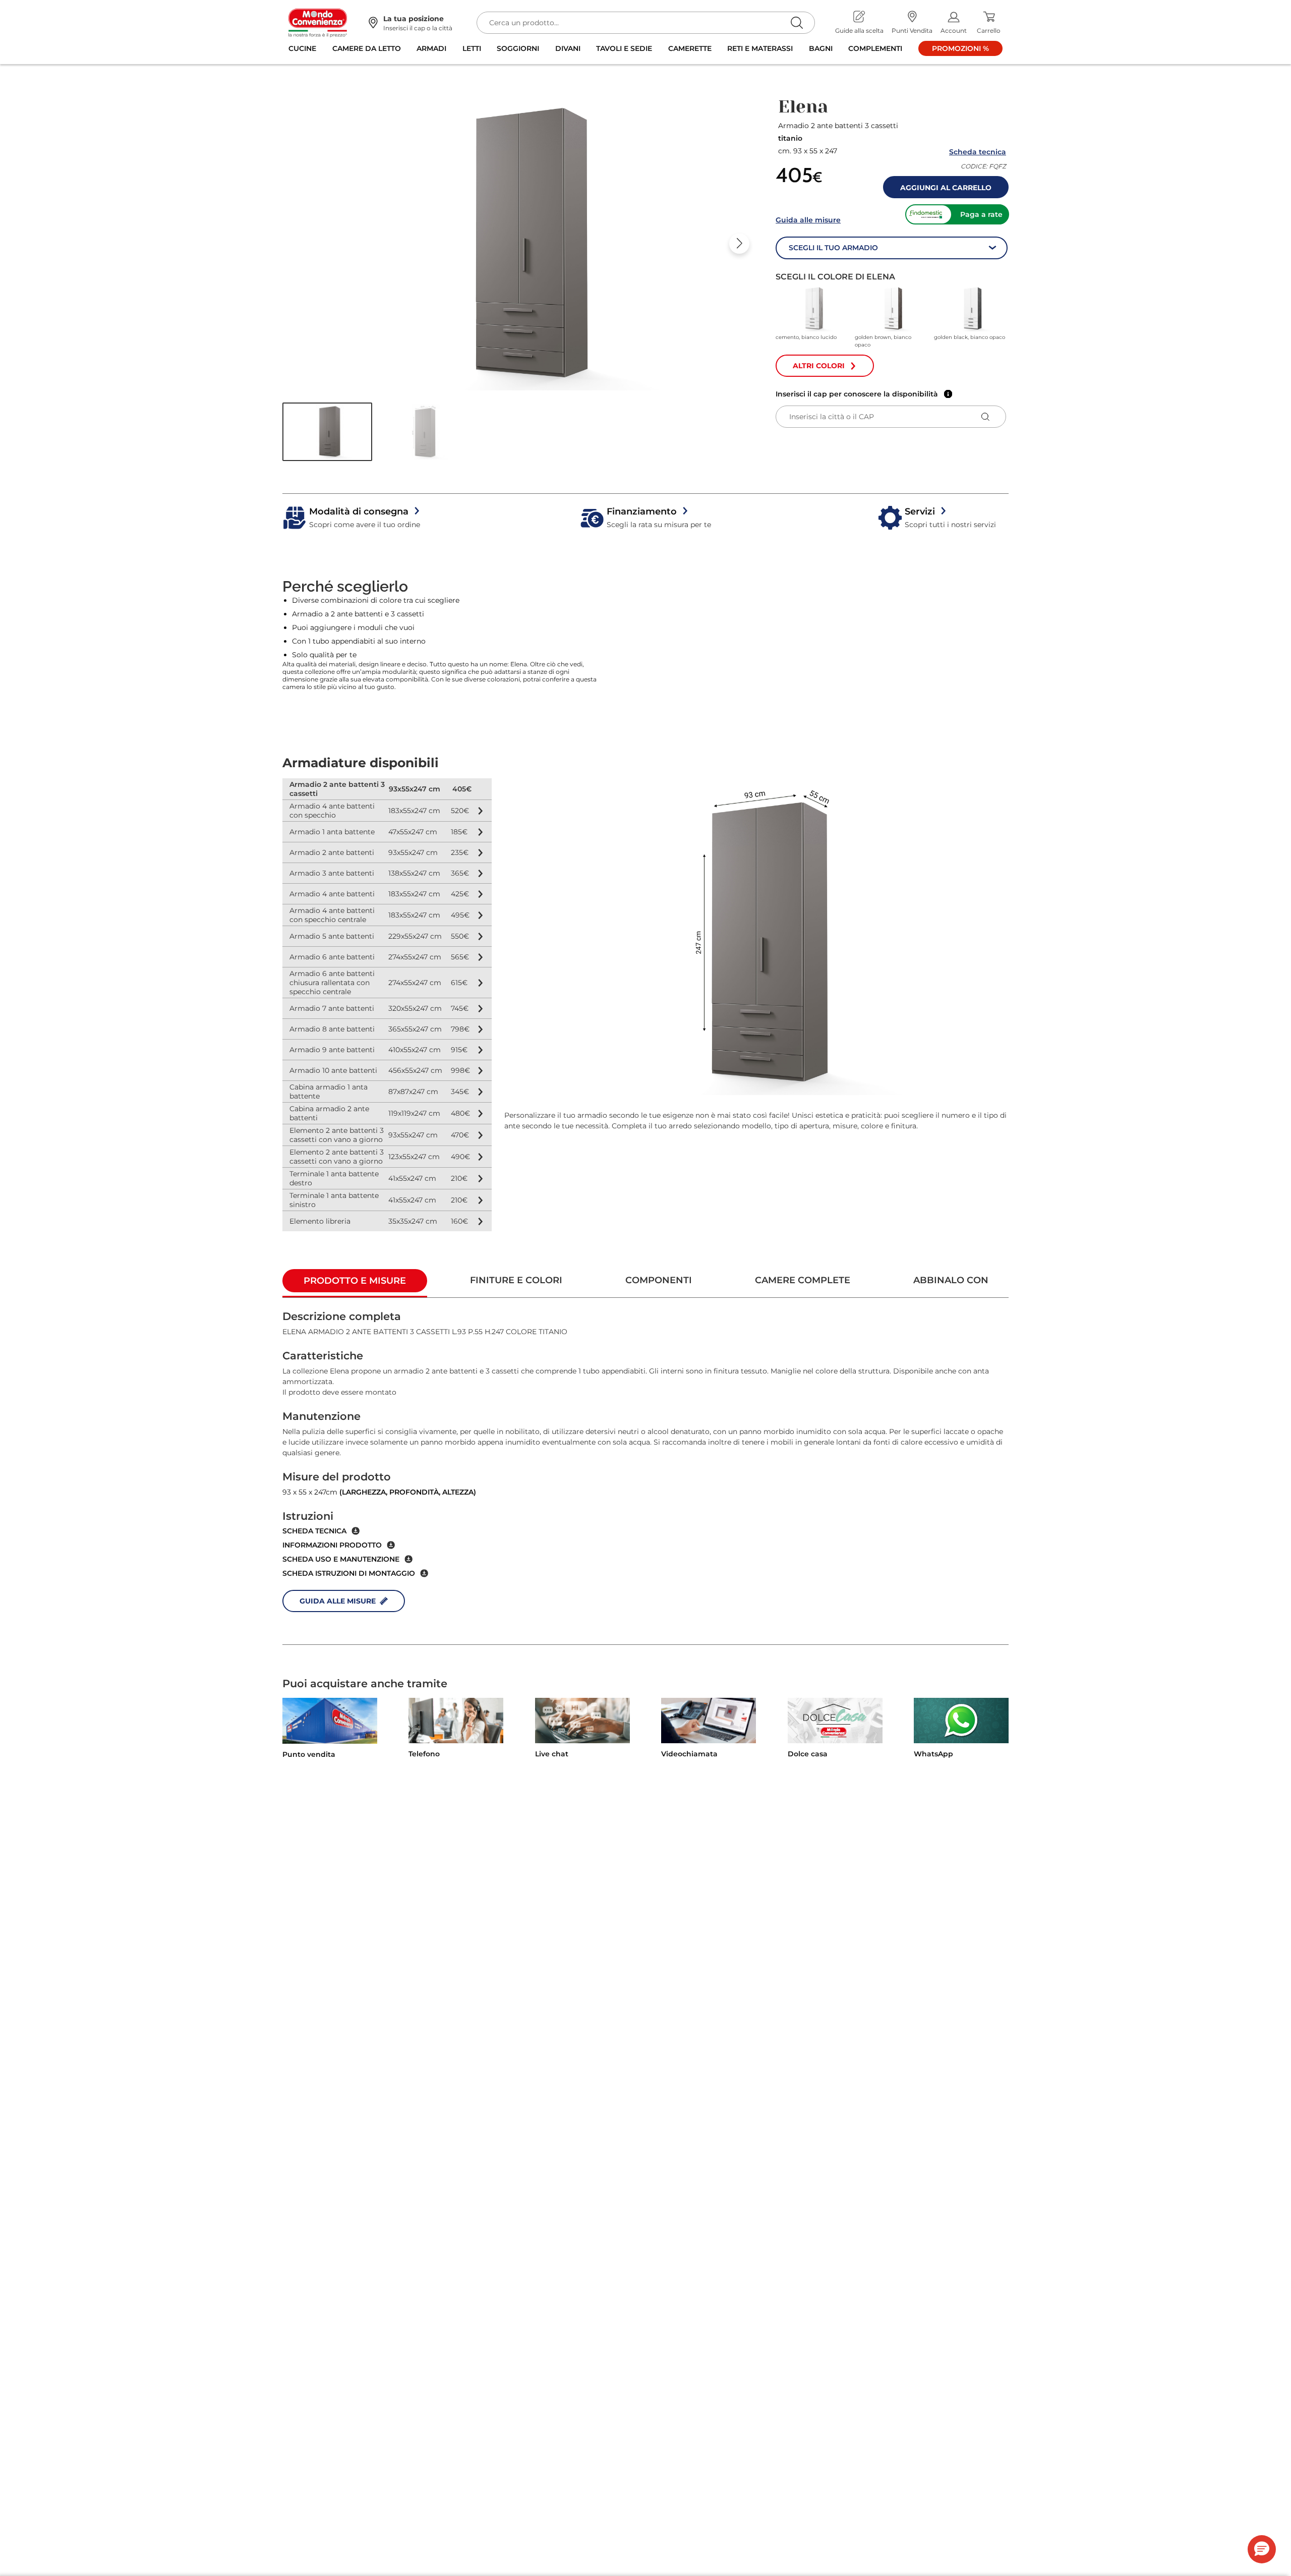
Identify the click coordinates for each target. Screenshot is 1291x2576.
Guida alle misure (808, 220)
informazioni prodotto (332, 1545)
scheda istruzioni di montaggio (349, 1573)
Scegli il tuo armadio (833, 248)
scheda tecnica (314, 1531)
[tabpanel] (645, 1471)
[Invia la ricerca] (797, 22)
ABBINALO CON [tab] (951, 1280)
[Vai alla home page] (318, 22)
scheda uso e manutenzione (341, 1559)
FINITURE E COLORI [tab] (516, 1280)
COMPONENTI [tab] (659, 1280)
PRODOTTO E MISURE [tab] (355, 1281)
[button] (327, 432)
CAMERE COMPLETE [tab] (803, 1280)
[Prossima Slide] (739, 244)
